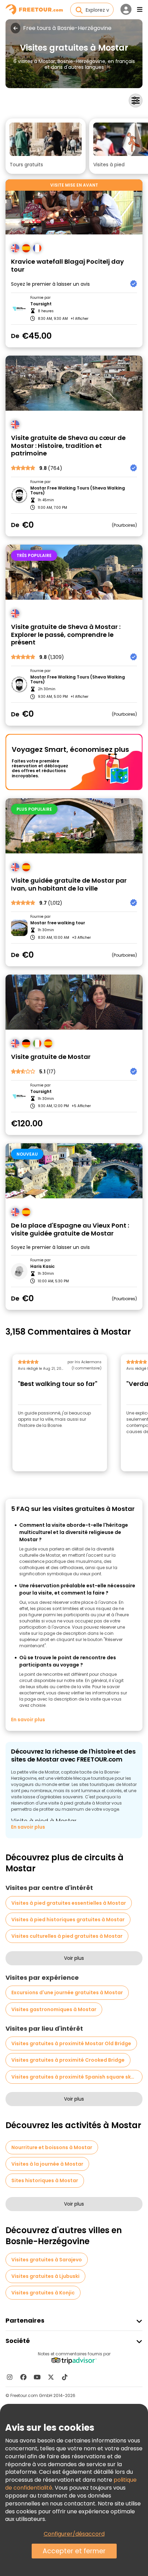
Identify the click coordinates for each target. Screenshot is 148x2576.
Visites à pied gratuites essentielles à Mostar (69, 1903)
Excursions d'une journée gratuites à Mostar (67, 1993)
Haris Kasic (43, 1266)
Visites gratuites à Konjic (43, 2293)
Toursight (41, 304)
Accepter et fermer (74, 2551)
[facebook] (23, 2377)
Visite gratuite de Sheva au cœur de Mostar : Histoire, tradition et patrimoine (68, 446)
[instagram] (10, 2377)
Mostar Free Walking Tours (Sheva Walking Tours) (78, 491)
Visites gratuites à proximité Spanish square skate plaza (77, 2077)
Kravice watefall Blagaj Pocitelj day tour (67, 266)
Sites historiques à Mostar (45, 2180)
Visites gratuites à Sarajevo (47, 2260)
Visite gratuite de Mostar (51, 1057)
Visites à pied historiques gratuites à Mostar (68, 1920)
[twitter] (51, 2377)
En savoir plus (28, 1720)
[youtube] (37, 2377)
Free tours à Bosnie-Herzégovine (67, 28)
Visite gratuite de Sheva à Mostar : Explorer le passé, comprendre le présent (66, 635)
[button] (46, 146)
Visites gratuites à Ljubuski (45, 2276)
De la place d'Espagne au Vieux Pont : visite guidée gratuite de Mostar (70, 1229)
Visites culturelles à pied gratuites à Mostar (67, 1936)
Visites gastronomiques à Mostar (54, 2009)
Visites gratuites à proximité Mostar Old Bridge (71, 2043)
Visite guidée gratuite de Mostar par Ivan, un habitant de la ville (69, 885)
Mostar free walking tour (58, 923)
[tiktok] (65, 2377)
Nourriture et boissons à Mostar (52, 2147)
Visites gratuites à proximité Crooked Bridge (68, 2060)
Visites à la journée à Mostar (47, 2164)
